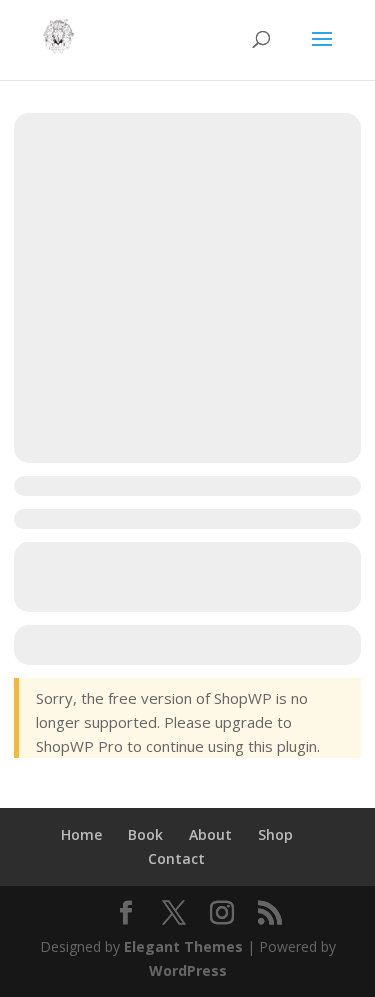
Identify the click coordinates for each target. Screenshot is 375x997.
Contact (176, 858)
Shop (275, 834)
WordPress (188, 970)
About (210, 834)
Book (145, 834)
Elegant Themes (183, 946)
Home (81, 834)
